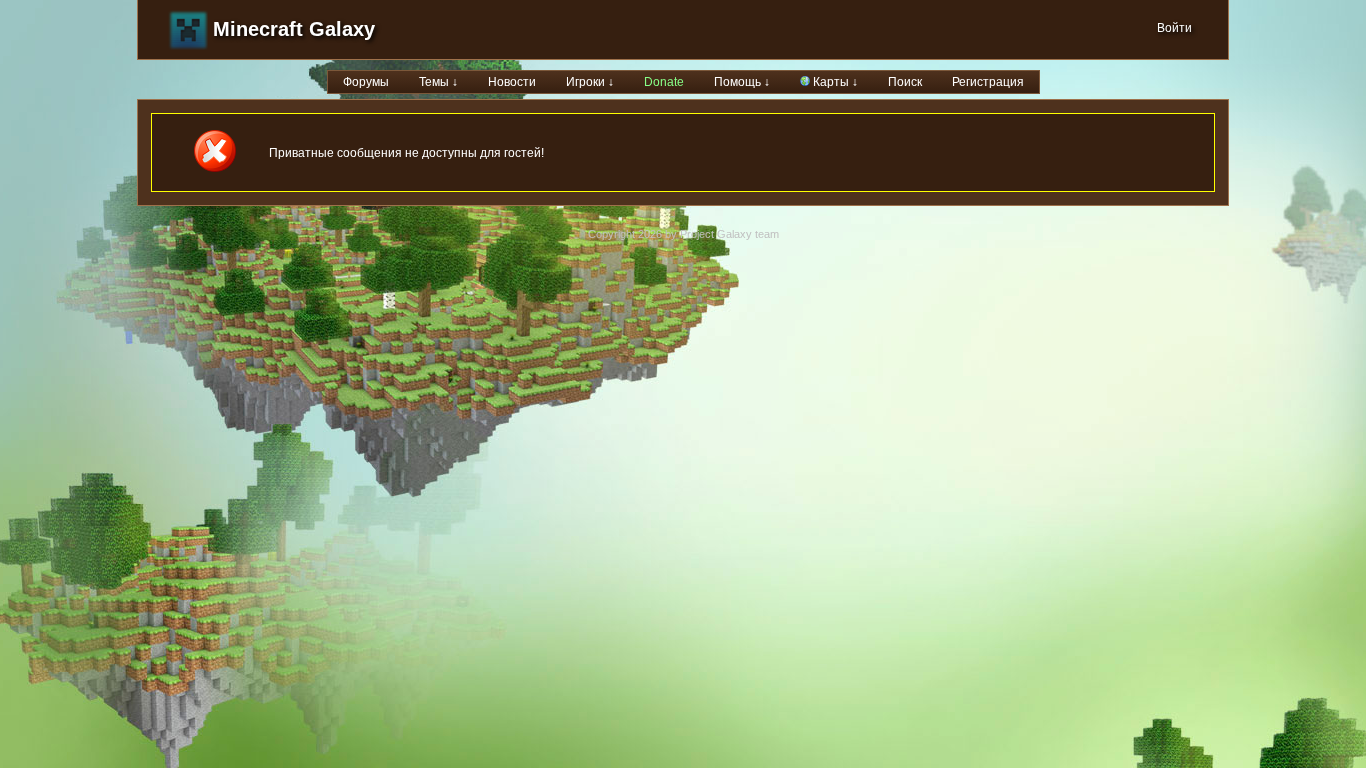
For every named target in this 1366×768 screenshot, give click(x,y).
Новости (512, 82)
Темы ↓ (438, 82)
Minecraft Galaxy (294, 29)
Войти (1174, 28)
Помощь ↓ (742, 82)
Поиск (905, 82)
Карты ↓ (834, 82)
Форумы (366, 82)
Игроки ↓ (590, 82)
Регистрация (988, 82)
